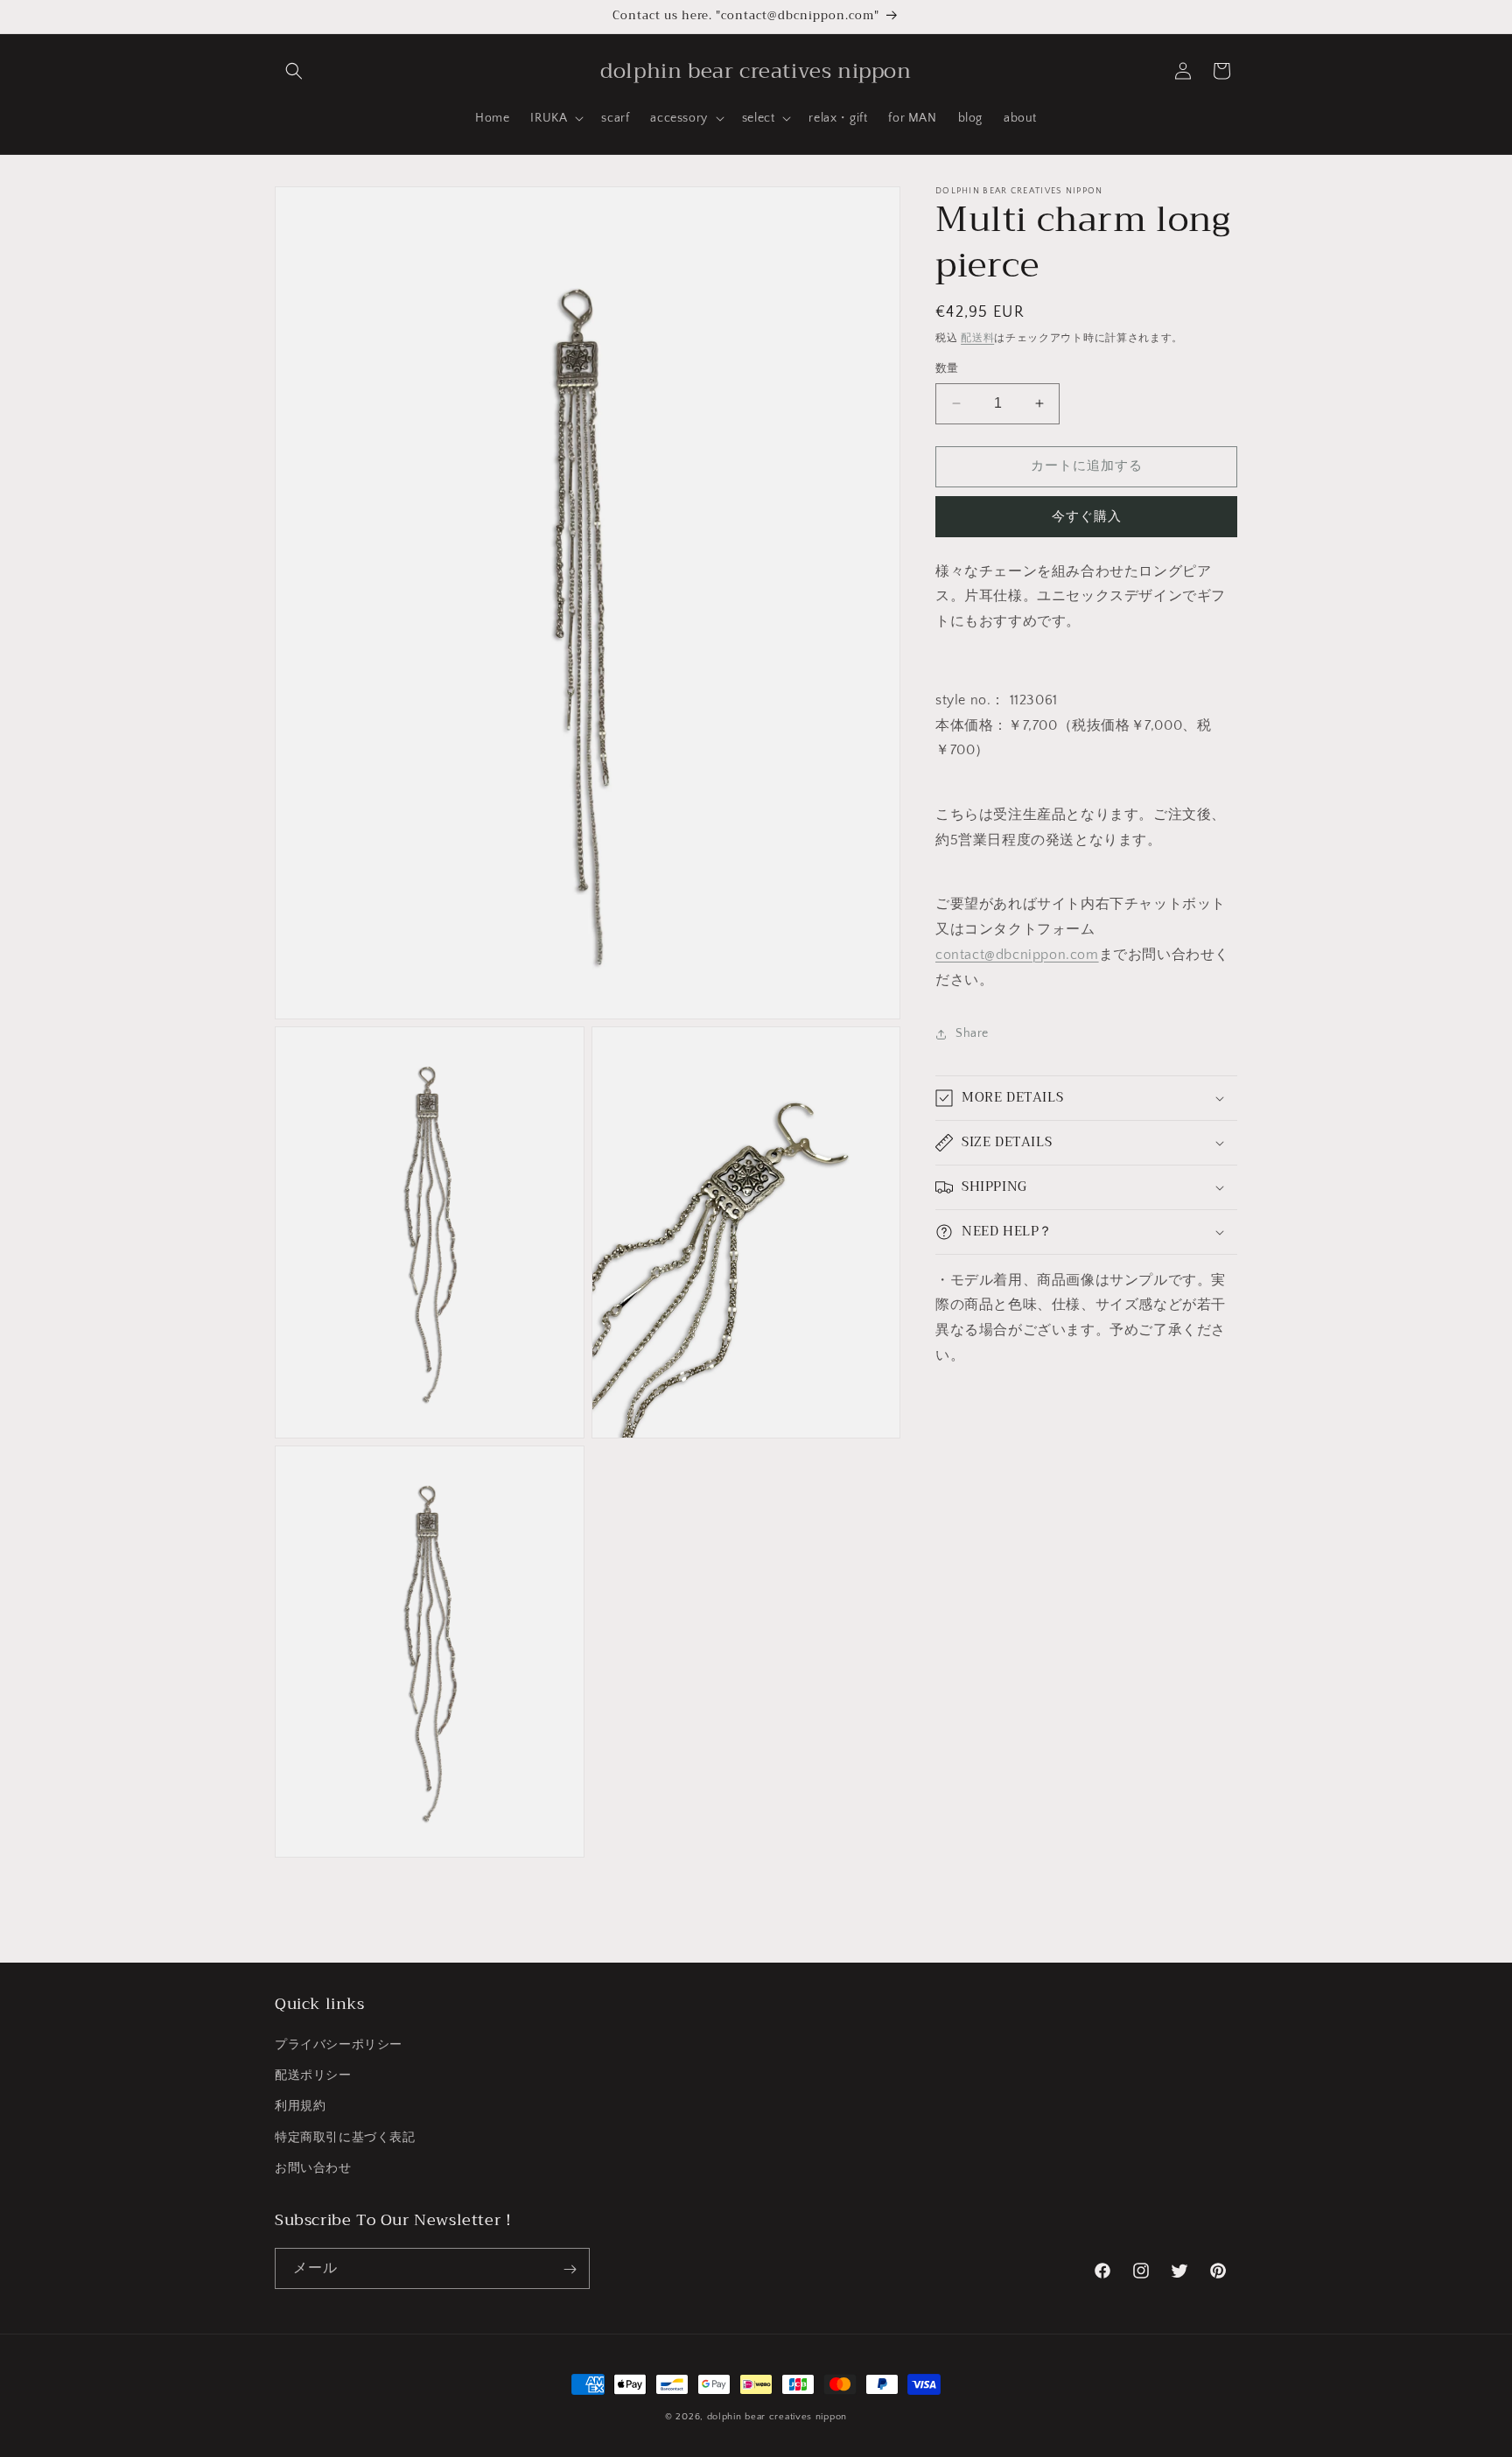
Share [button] (972, 1033)
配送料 (977, 338)
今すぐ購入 (1087, 517)
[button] (294, 71)
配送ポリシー (313, 2076)
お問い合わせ (313, 2168)
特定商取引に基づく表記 (345, 2138)
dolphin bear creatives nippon (777, 2417)
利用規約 (300, 2107)
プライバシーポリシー (339, 2045)
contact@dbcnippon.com (1017, 955)
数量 (947, 368)
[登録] (570, 2269)
